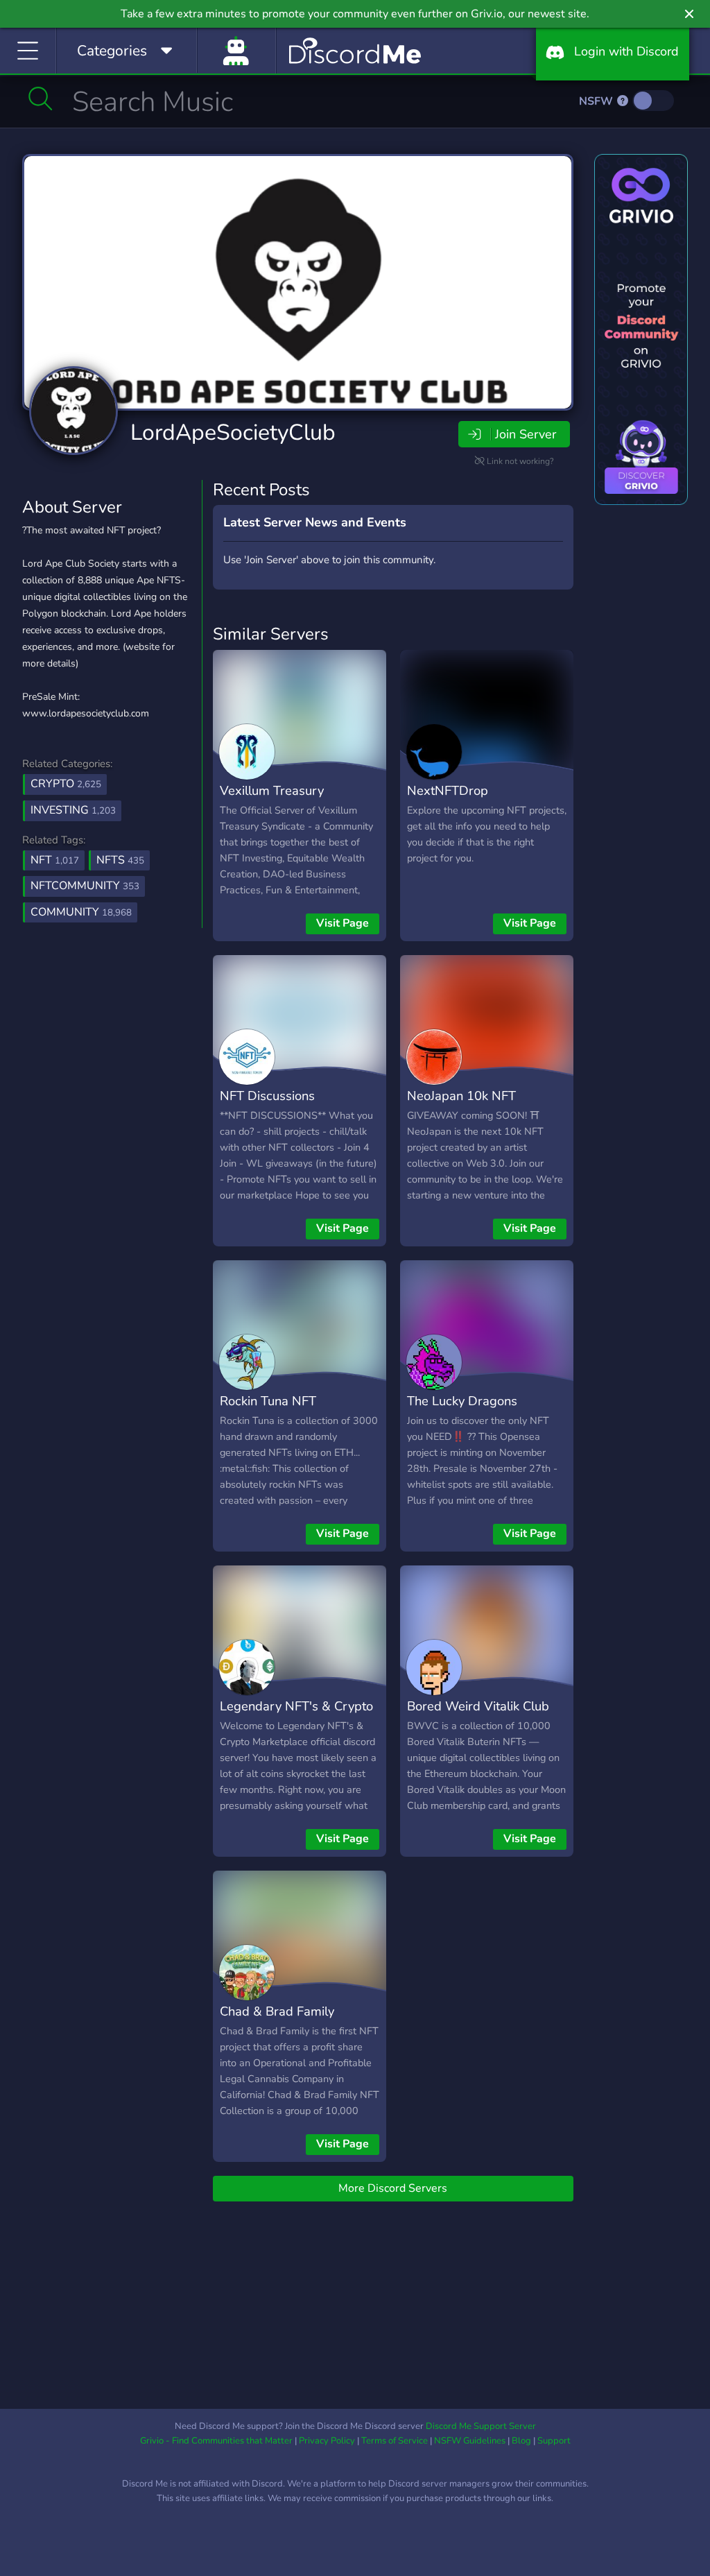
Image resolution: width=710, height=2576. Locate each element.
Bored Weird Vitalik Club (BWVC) (478, 1716)
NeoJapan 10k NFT (461, 1096)
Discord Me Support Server (481, 2426)
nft (55, 860)
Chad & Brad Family (277, 2011)
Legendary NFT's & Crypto (296, 1706)
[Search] (41, 98)
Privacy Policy (327, 2441)
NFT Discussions (267, 1096)
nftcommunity (85, 886)
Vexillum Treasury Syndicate (272, 800)
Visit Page (343, 923)
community (81, 912)
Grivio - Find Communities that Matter (216, 2441)
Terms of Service (395, 2441)
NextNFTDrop (448, 790)
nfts (120, 860)
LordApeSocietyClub (233, 432)
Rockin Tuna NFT (268, 1401)
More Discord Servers (393, 2188)
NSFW (597, 101)
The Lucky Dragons (462, 1401)
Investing (73, 810)
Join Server (526, 434)
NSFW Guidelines (470, 2441)
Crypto (66, 784)
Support (554, 2441)
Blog (521, 2441)
